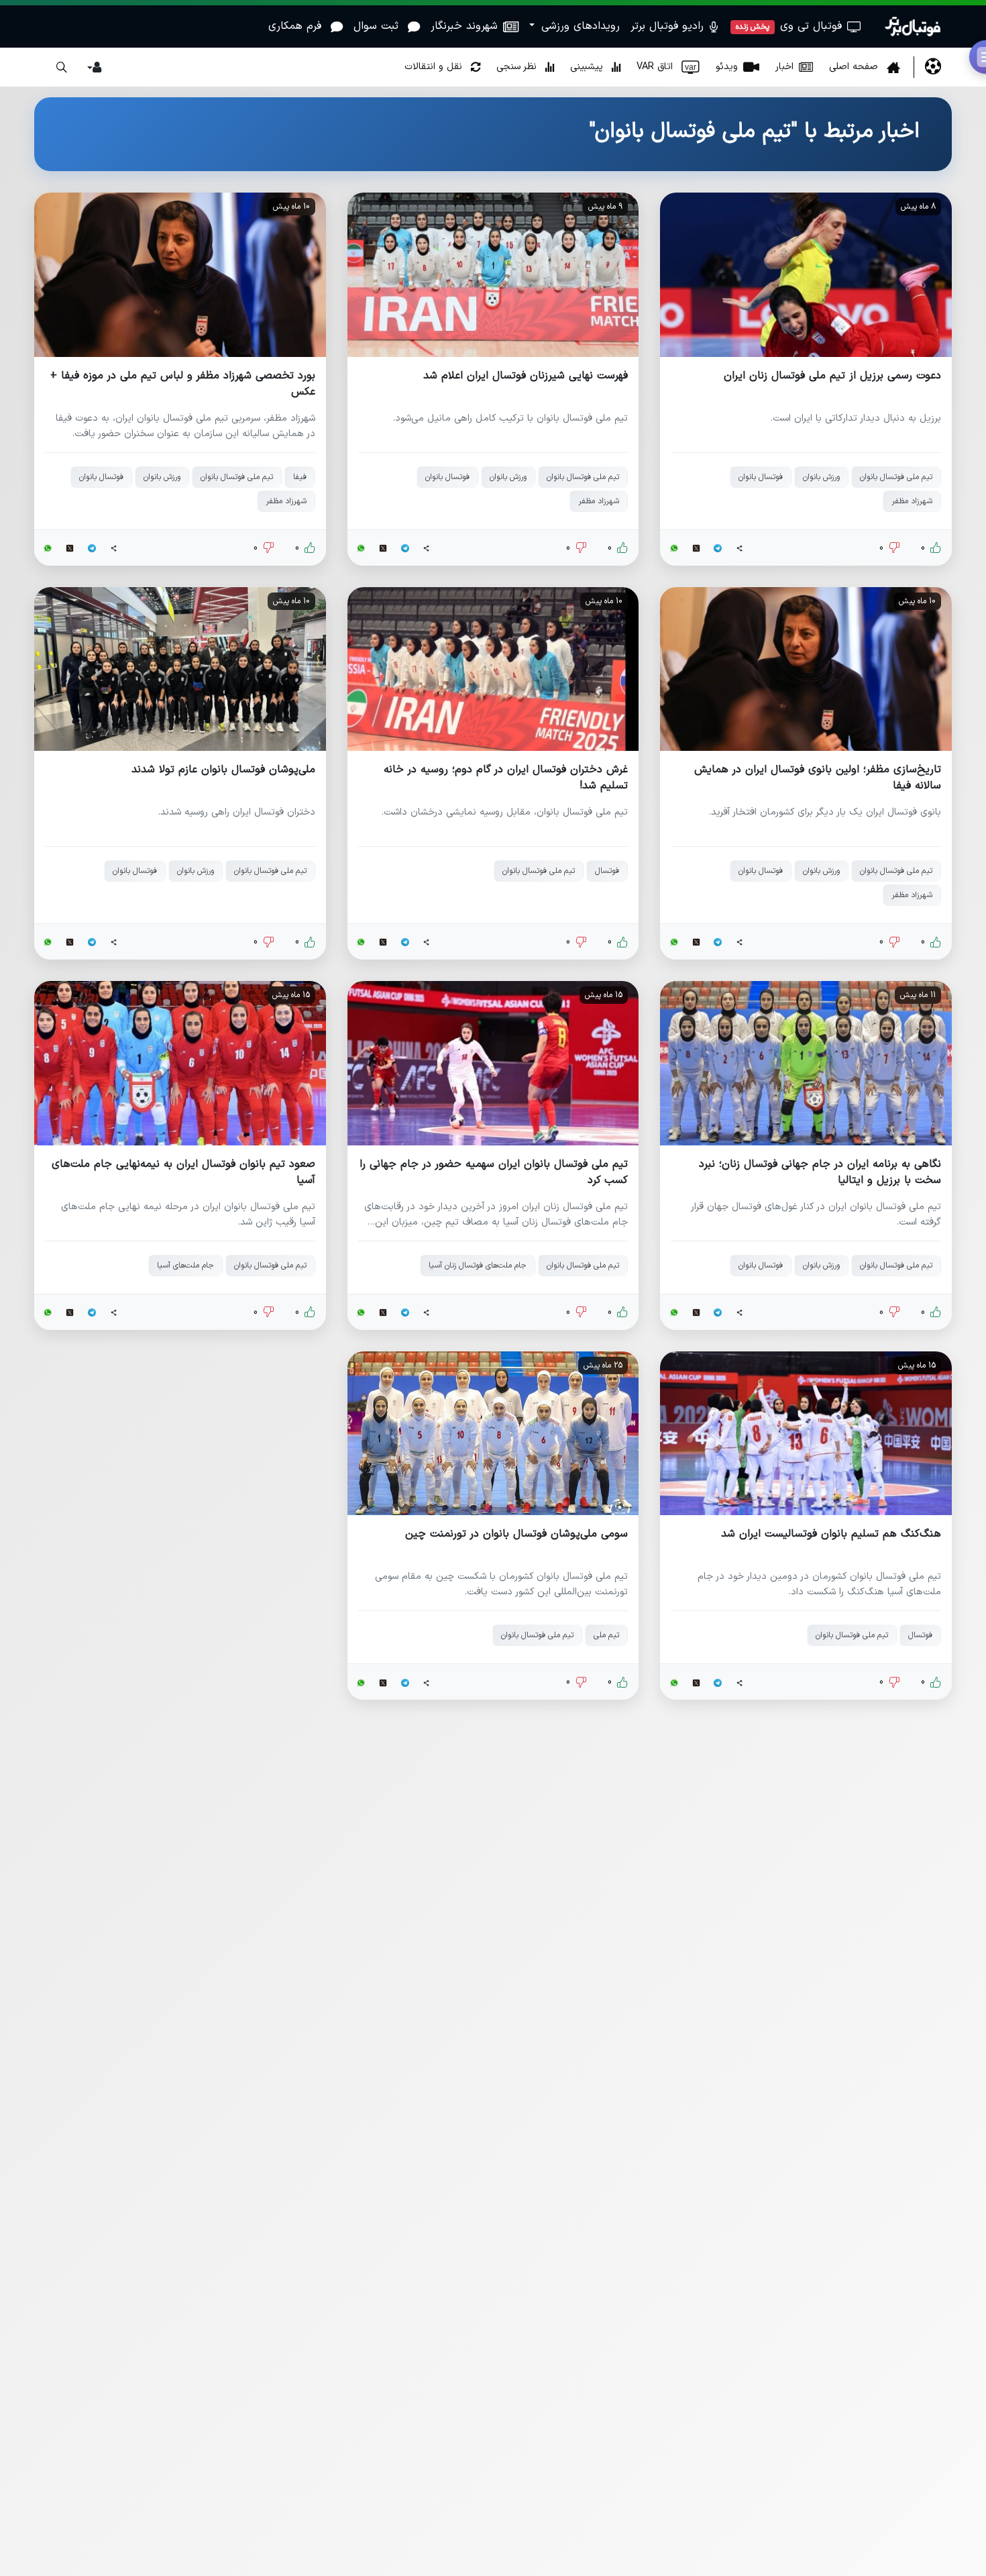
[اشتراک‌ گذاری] (740, 548)
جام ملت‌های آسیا (185, 1266)
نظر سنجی (518, 67)
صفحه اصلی (855, 67)
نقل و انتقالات (435, 67)
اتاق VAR (666, 67)
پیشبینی (588, 67)
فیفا (300, 477)
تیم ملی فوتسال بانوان (896, 477)
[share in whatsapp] (674, 548)
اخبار (784, 67)
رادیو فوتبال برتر (669, 26)
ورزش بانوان (821, 477)
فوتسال (607, 871)
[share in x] (696, 548)
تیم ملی (606, 1635)
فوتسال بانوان (761, 477)
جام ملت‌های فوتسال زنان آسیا (478, 1266)
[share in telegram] (718, 548)
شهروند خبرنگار (464, 26)
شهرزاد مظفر (912, 501)
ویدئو (727, 67)
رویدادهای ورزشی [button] (579, 26)
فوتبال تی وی (789, 26)
